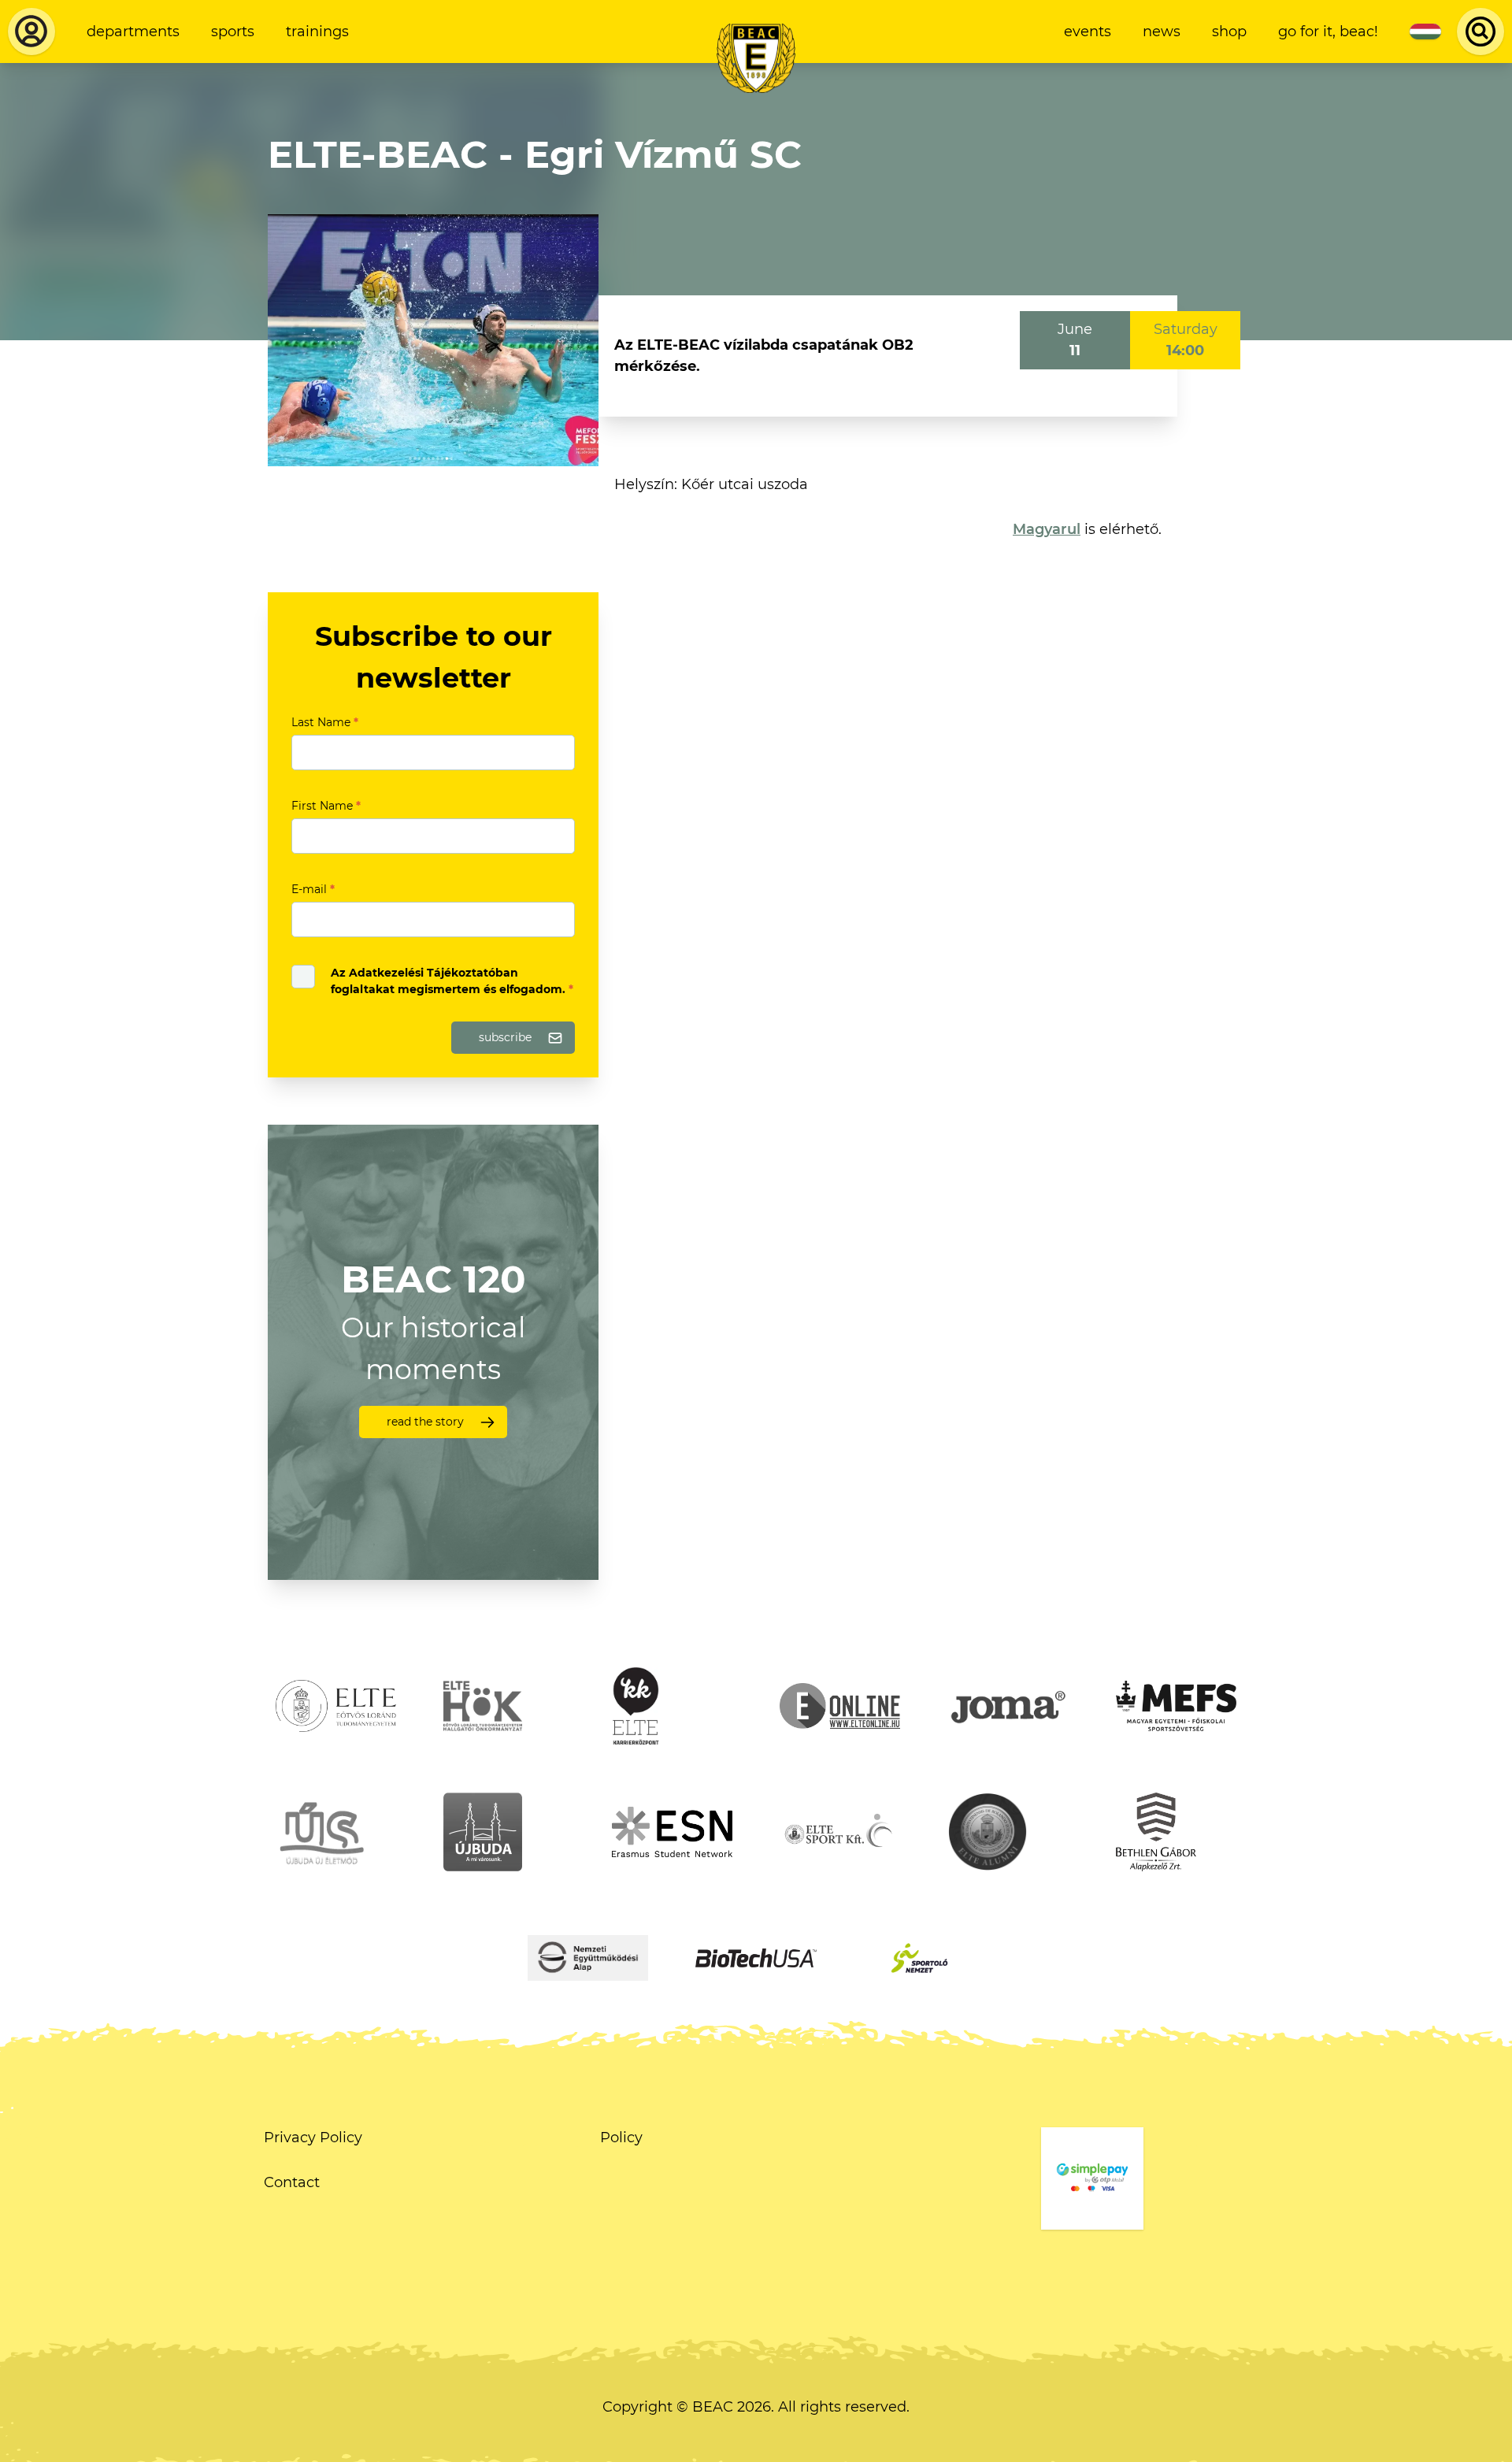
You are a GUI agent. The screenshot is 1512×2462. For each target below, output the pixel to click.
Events (1088, 32)
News (1162, 32)
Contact (292, 2182)
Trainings (317, 32)
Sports (233, 32)
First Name (326, 806)
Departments (133, 32)
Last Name (325, 722)
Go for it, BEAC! (1328, 32)
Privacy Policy (313, 2138)
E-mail (313, 889)
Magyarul (1047, 529)
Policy (621, 2138)
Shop (1229, 32)
